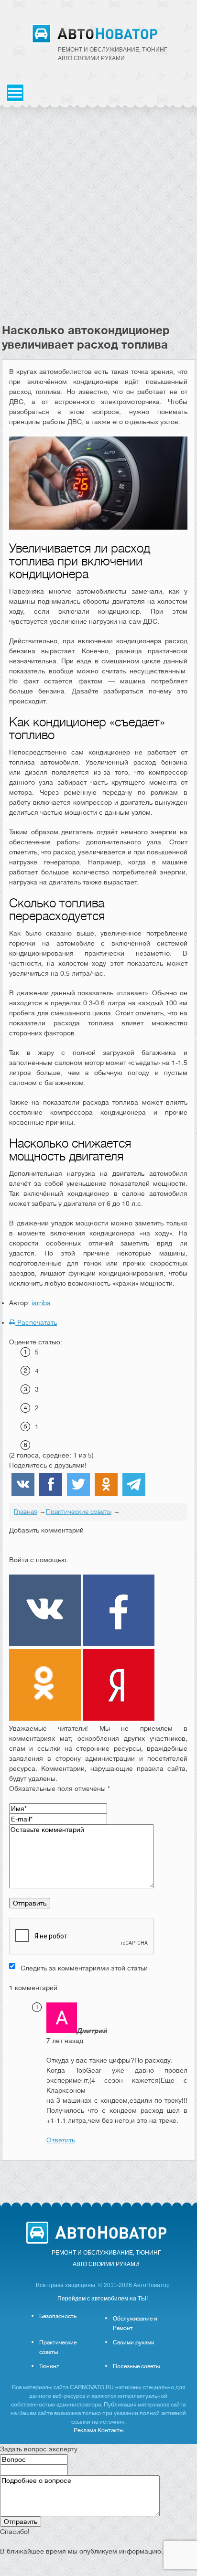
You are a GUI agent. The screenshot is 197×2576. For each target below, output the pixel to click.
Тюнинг (49, 2366)
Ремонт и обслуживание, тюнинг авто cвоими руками (113, 54)
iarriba (41, 1303)
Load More (98, 2176)
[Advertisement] (98, 220)
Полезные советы (136, 2366)
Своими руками (134, 2342)
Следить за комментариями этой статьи (84, 1968)
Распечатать (36, 1322)
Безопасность (58, 2316)
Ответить (61, 2140)
